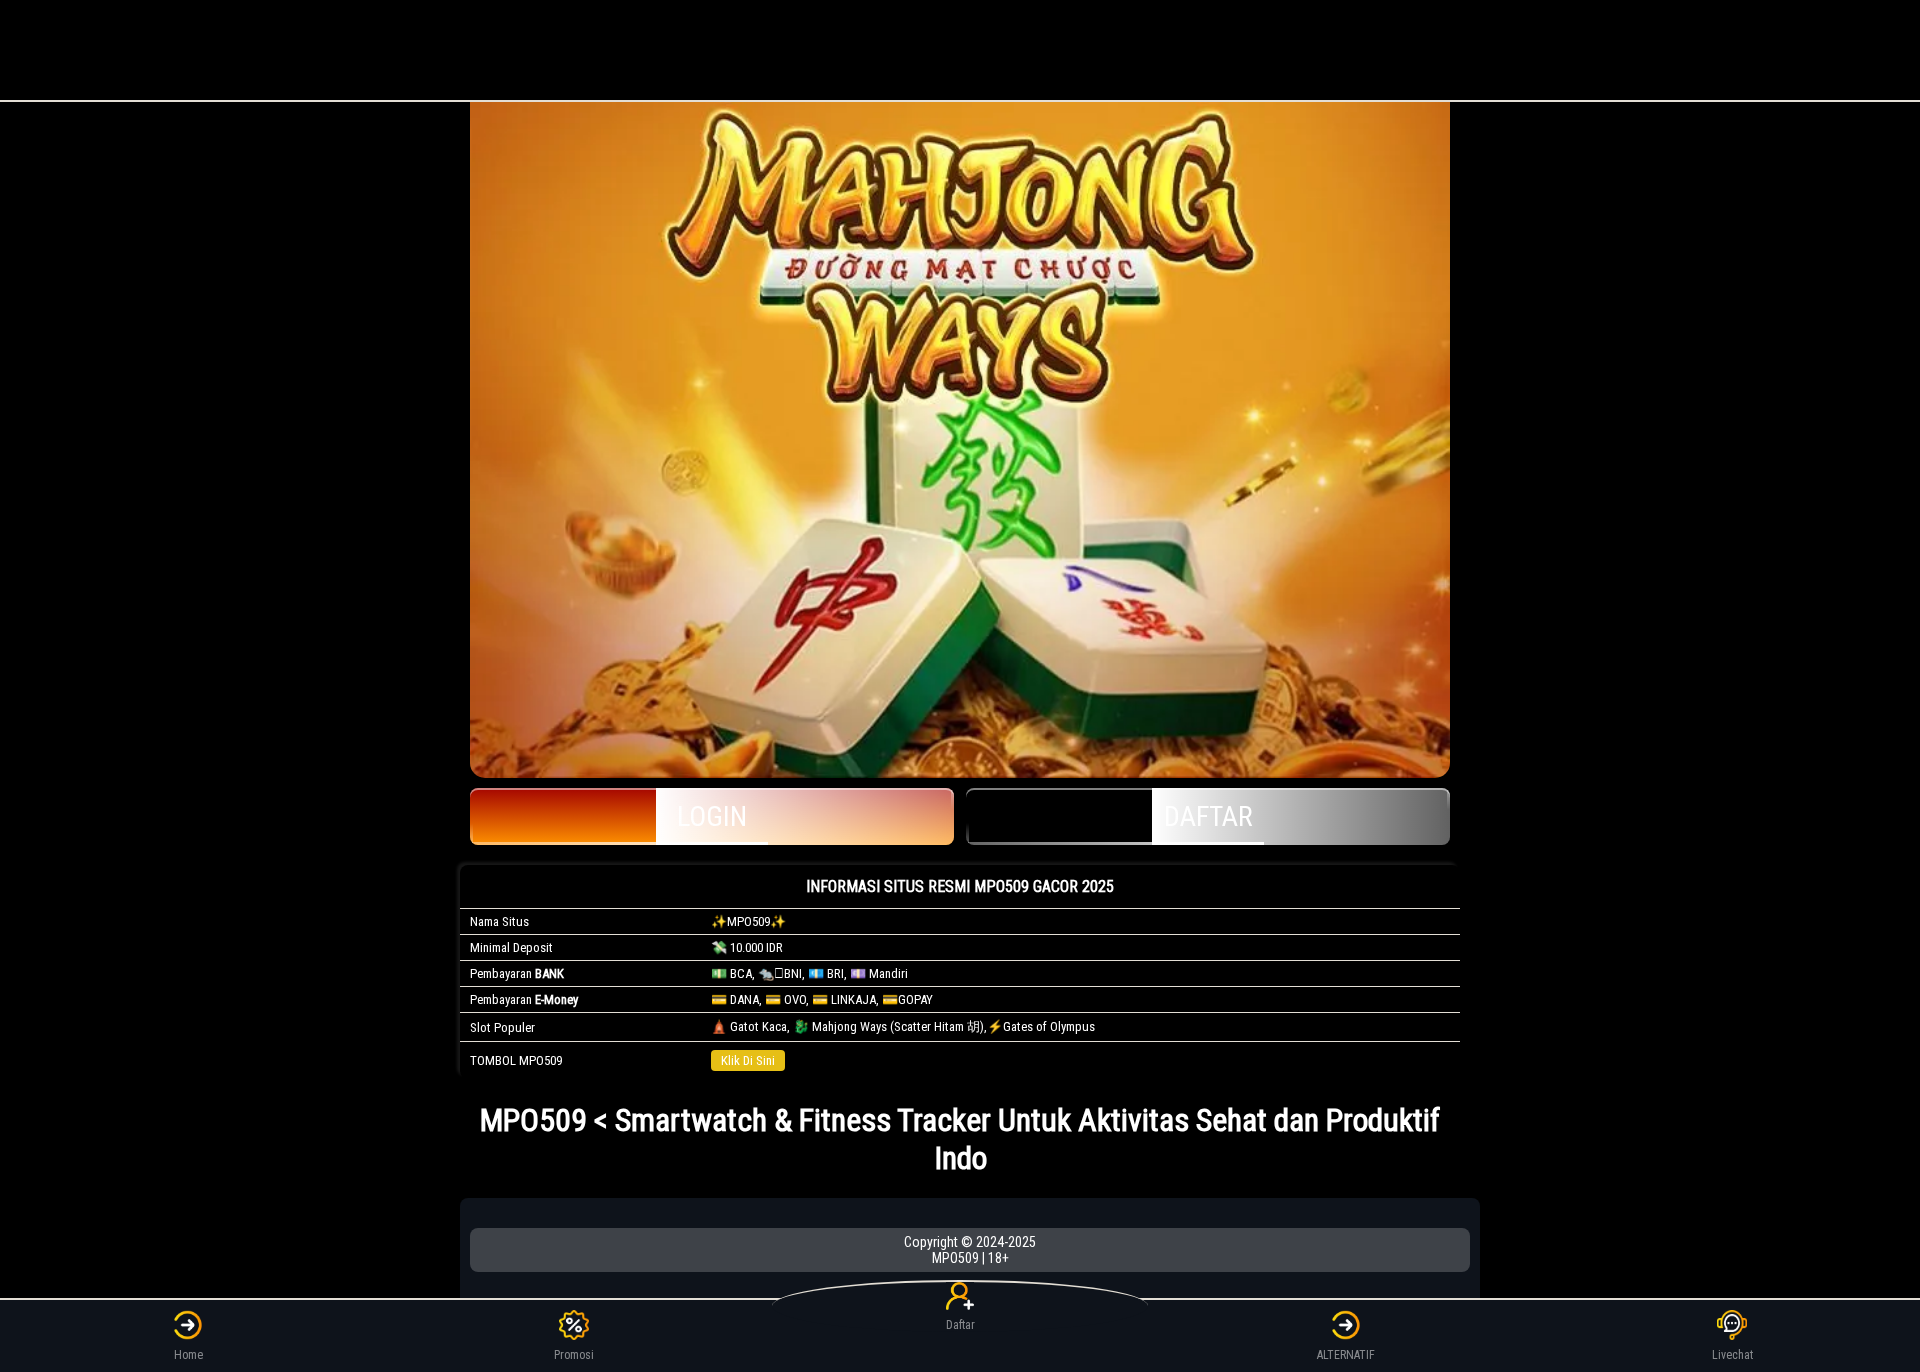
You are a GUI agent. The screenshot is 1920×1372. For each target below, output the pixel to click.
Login (712, 816)
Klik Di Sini (748, 1060)
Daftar (1208, 816)
